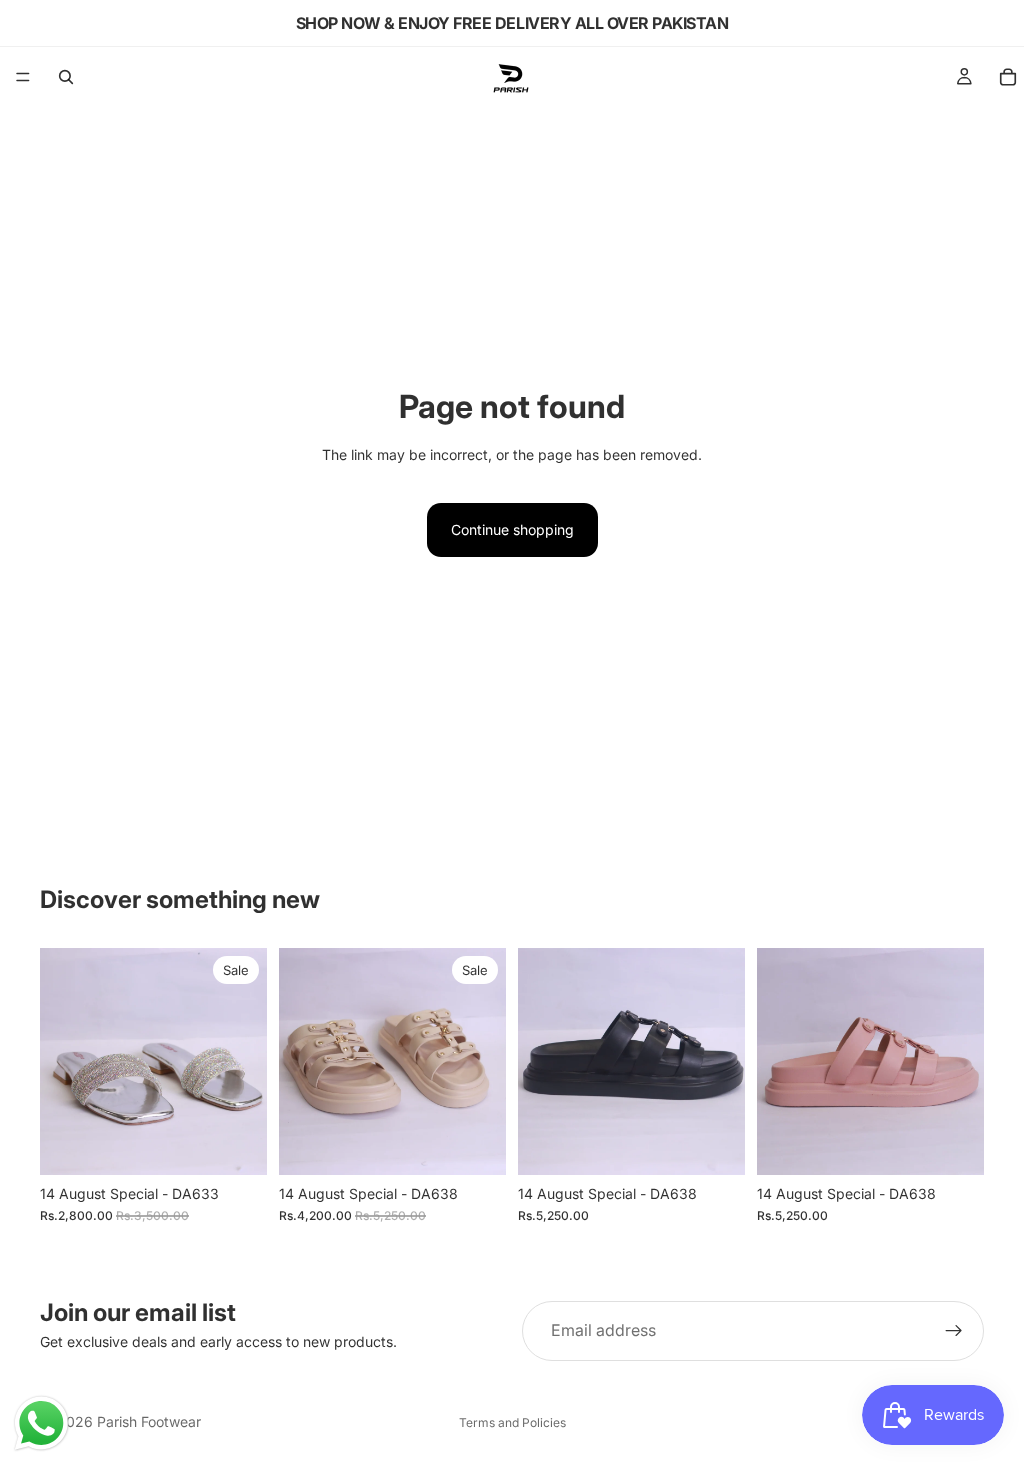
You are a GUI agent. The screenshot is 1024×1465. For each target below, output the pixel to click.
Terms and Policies (512, 1422)
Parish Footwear (149, 1421)
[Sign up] (954, 1331)
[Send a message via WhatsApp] (41, 1423)
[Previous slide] (62, 1061)
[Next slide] (245, 1061)
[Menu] (23, 77)
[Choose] (236, 1144)
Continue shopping (512, 529)
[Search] (66, 77)
